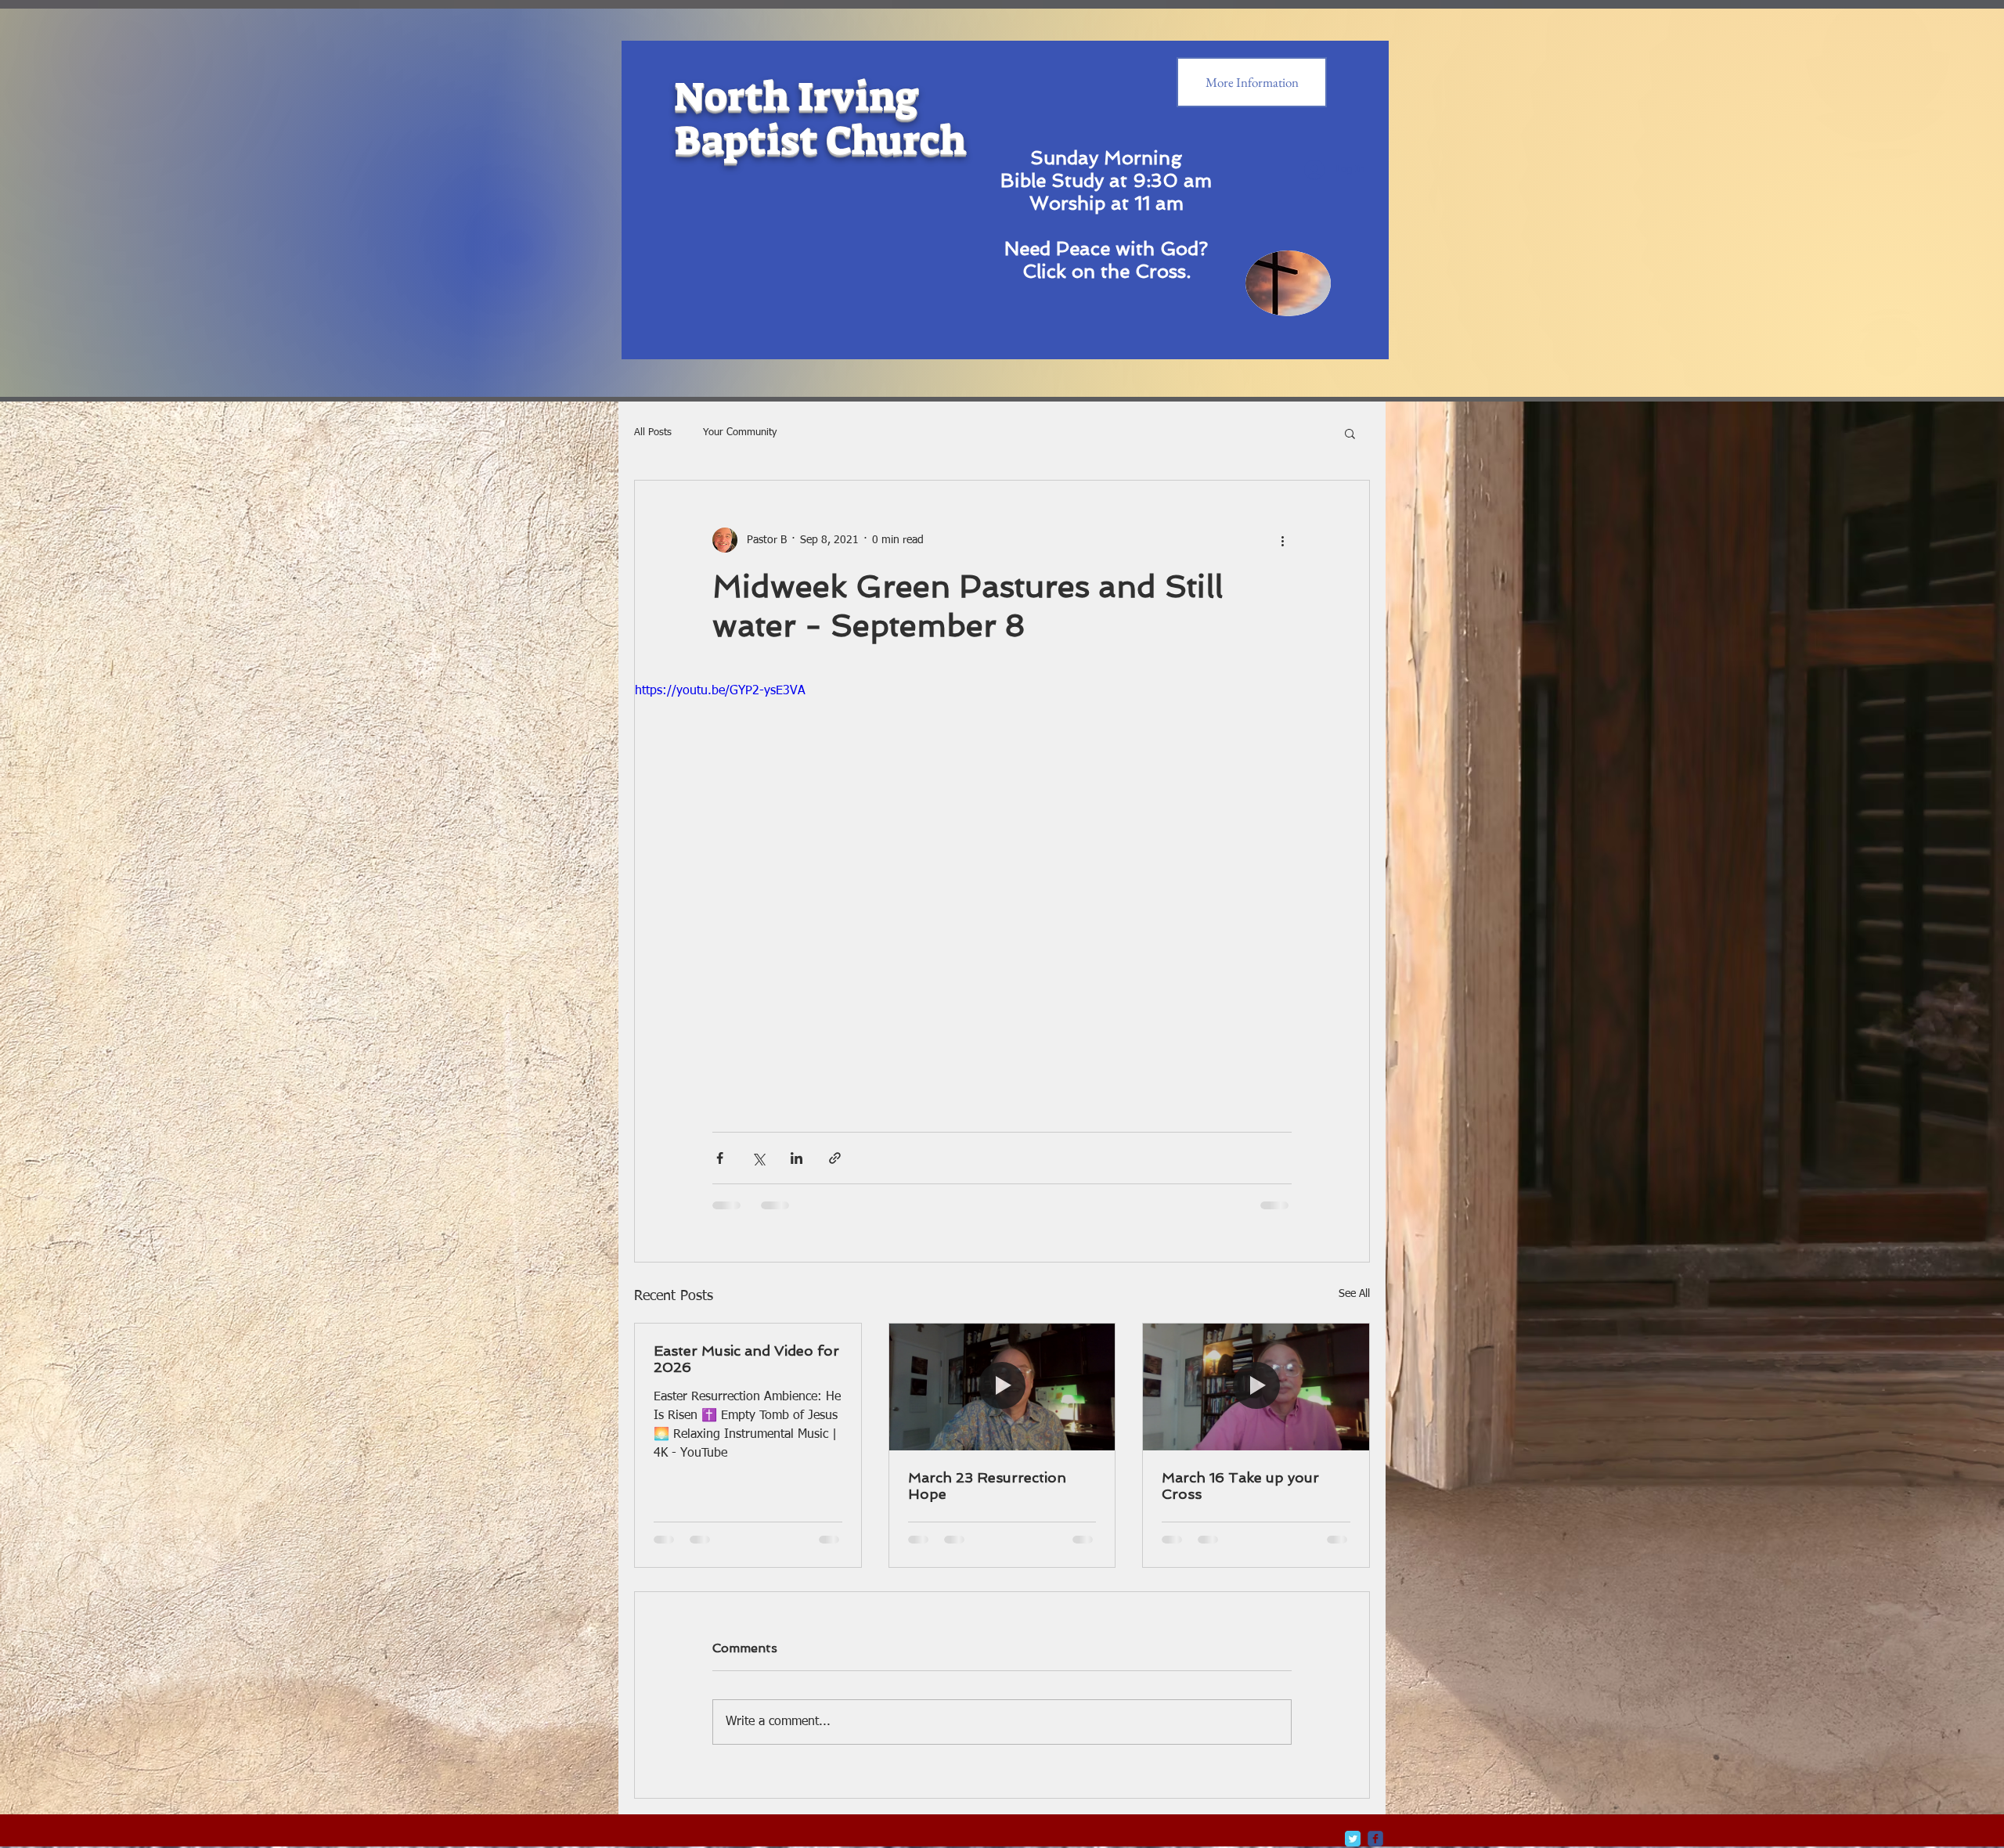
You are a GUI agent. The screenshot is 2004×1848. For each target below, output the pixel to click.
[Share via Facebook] (720, 1158)
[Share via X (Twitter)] (758, 1158)
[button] (1350, 433)
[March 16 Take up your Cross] (1256, 1387)
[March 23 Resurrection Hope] (1002, 1387)
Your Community (740, 432)
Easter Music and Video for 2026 (746, 1359)
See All (1354, 1294)
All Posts (653, 432)
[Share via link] (835, 1158)
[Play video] (1002, 888)
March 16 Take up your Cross (1240, 1486)
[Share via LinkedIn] (797, 1158)
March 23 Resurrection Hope (987, 1486)
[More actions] (1282, 540)
